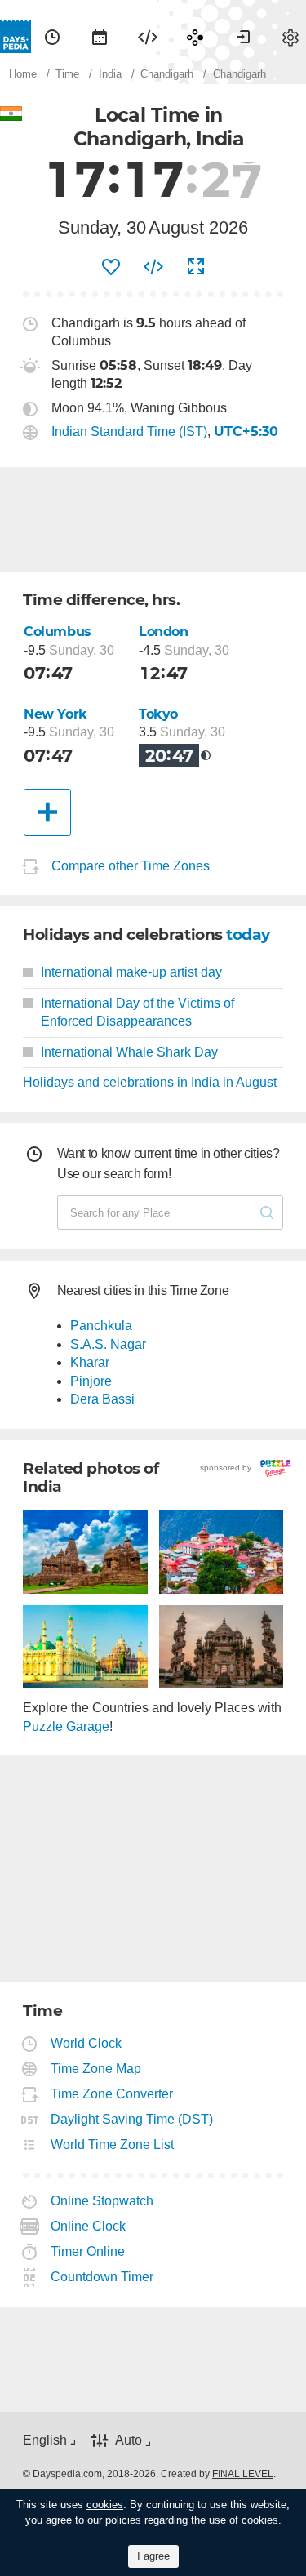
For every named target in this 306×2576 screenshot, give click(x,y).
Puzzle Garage (66, 1726)
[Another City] (47, 812)
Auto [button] (129, 2440)
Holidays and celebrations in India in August (150, 1082)
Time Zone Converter (112, 2094)
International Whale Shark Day (129, 1052)
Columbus (58, 632)
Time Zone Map (96, 2069)
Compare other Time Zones (131, 867)
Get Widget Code (153, 267)
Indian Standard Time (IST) (129, 432)
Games (195, 37)
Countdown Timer (102, 2277)
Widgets (148, 37)
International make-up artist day (131, 972)
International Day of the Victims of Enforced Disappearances (137, 1012)
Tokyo (158, 714)
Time (52, 37)
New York (55, 714)
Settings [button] (290, 37)
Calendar (100, 37)
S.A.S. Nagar (108, 1344)
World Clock (86, 2043)
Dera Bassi (102, 1399)
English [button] (45, 2440)
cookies (105, 2505)
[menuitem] (52, 37)
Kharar (90, 1362)
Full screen (196, 267)
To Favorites (111, 267)
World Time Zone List (113, 2144)
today (248, 934)
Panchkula (101, 1326)
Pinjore (91, 1381)
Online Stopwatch (102, 2201)
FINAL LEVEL (243, 2474)
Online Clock (89, 2226)
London (164, 632)
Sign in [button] (243, 37)
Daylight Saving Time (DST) (132, 2119)
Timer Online (88, 2251)
